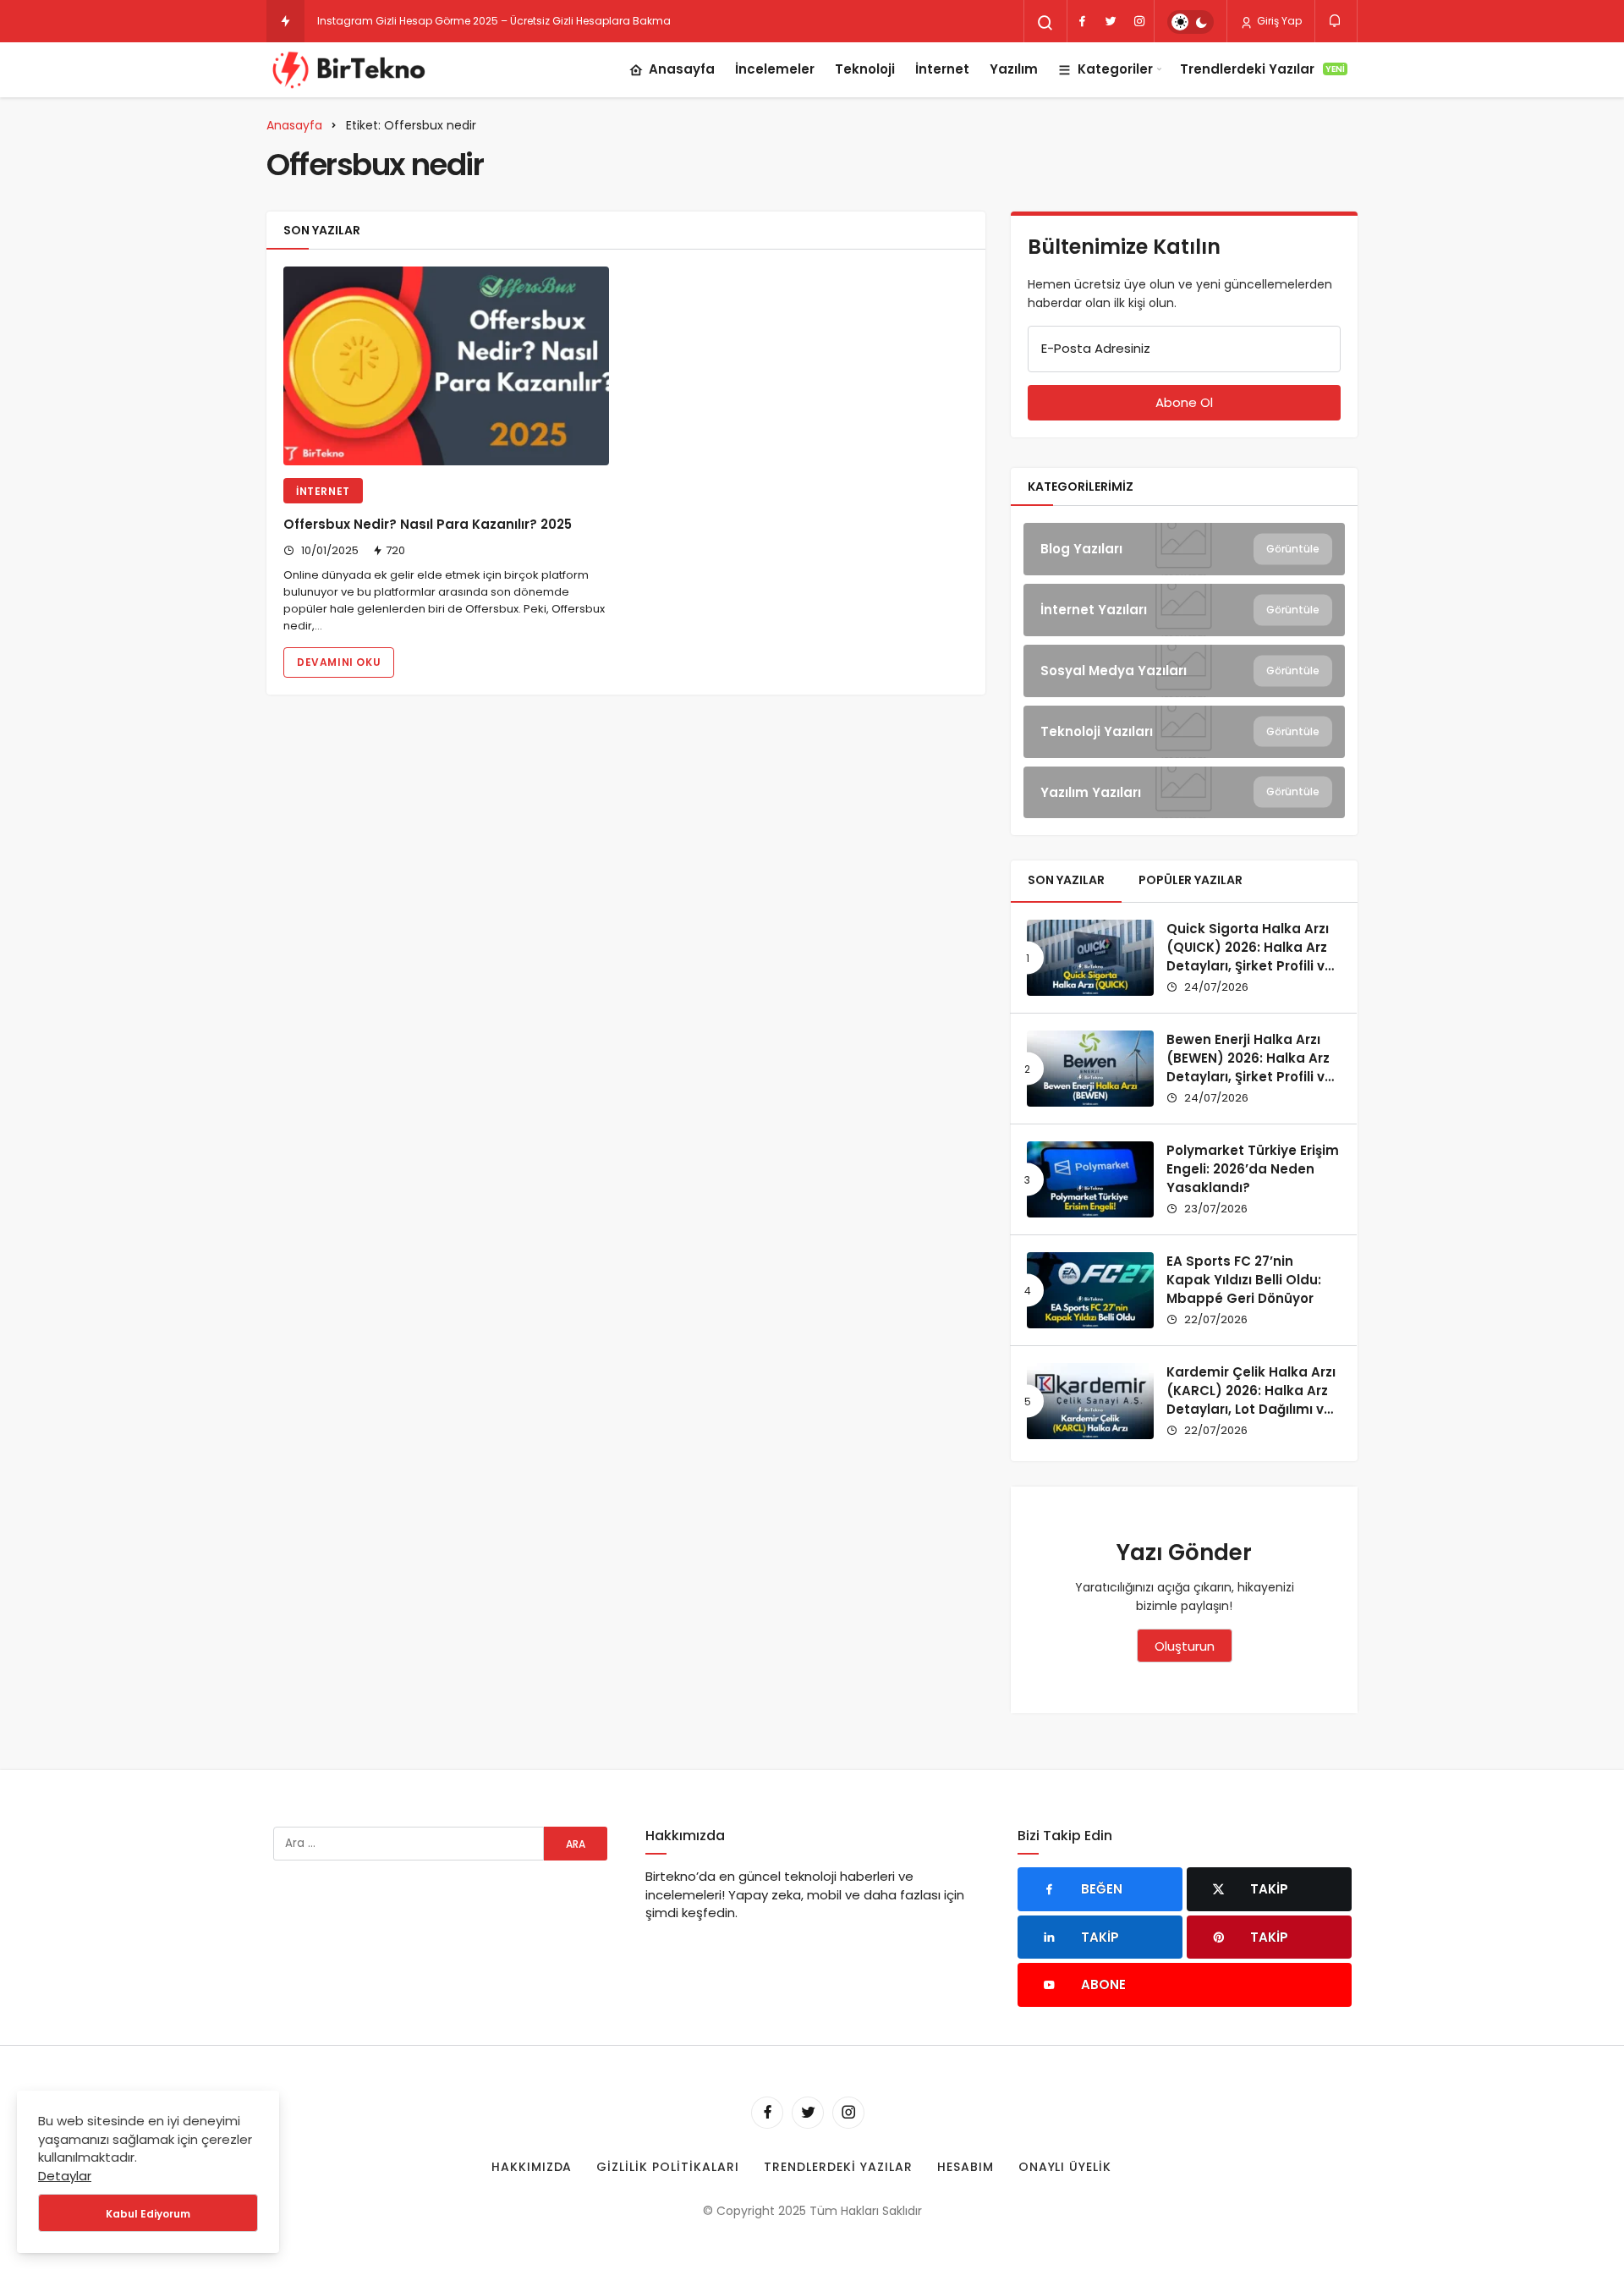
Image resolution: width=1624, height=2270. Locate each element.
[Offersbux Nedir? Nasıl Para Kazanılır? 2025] (446, 366)
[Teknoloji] (1184, 732)
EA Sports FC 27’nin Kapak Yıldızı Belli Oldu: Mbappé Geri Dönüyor (1244, 1280)
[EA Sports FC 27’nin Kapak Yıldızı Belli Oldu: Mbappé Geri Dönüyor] (1090, 1290)
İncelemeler (775, 69)
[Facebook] (1082, 21)
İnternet (942, 69)
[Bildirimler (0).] (1336, 21)
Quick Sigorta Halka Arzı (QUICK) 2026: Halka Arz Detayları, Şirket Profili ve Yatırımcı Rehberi (1250, 956)
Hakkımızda (532, 2167)
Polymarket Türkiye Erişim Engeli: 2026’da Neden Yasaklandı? (1253, 1169)
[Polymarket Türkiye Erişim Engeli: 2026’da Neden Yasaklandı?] (1090, 1179)
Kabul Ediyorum (148, 2214)
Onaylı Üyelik (1065, 2167)
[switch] (1191, 22)
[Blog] (1184, 549)
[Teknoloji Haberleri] (351, 69)
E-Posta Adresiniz (1096, 348)
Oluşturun (1185, 1646)
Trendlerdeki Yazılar (1262, 69)
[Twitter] (1111, 21)
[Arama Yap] (1045, 23)
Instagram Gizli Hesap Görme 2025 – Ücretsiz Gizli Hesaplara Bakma (494, 21)
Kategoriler (1115, 69)
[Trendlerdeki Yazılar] (285, 21)
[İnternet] (1184, 610)
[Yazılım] (1184, 793)
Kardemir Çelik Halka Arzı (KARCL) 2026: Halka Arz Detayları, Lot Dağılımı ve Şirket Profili (1251, 1399)
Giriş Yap (1278, 21)
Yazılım (1014, 69)
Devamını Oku (339, 662)
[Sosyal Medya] (1184, 671)
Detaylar (65, 2176)
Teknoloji (865, 69)
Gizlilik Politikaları (668, 2167)
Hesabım (966, 2167)
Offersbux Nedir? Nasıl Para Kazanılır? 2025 (428, 525)
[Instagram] (1139, 21)
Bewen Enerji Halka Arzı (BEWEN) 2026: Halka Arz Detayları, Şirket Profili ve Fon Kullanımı (1250, 1067)
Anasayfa (682, 69)
